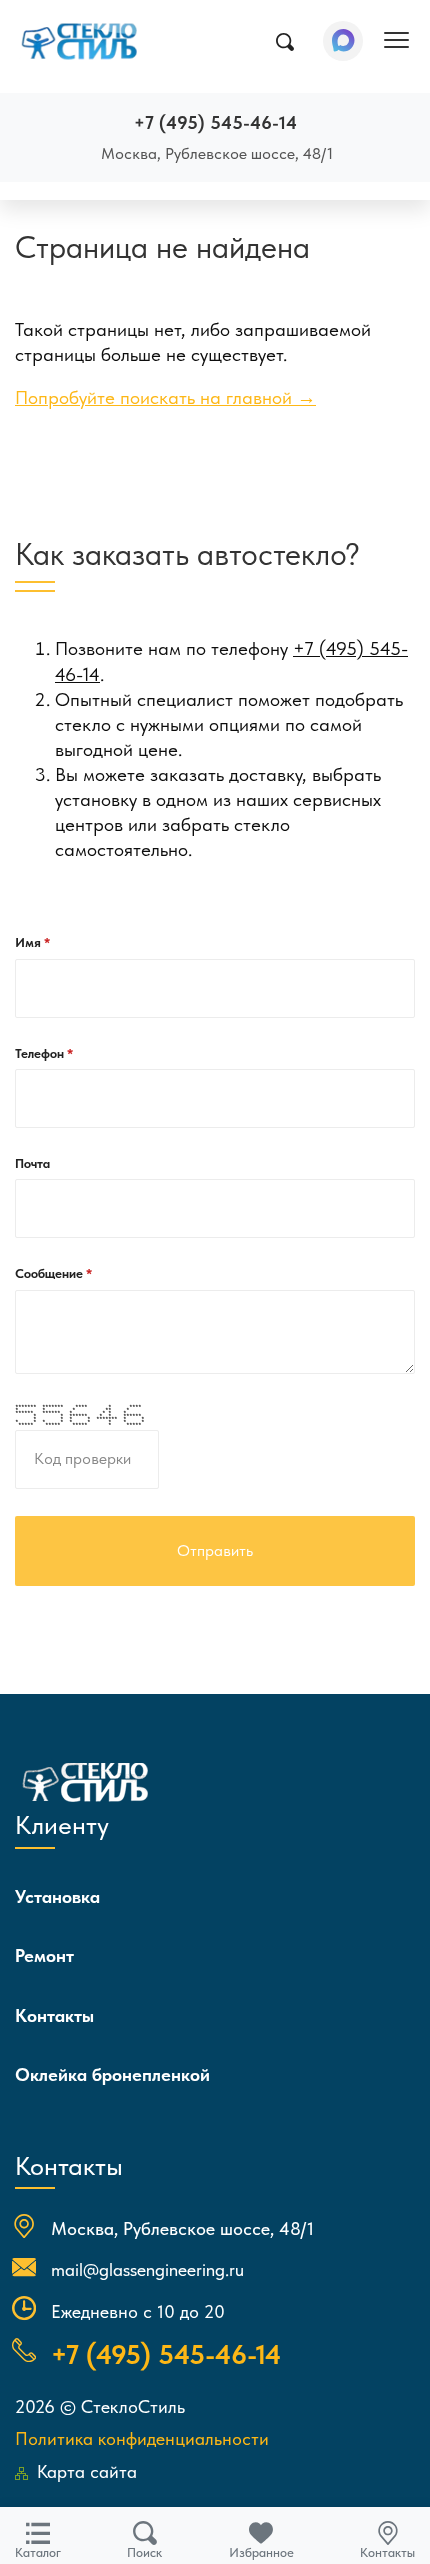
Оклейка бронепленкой (112, 2074)
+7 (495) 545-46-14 (215, 122)
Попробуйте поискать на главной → (165, 397)
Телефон (41, 1053)
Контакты (54, 2015)
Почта (32, 1163)
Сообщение (50, 1273)
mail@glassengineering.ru (147, 2269)
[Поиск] (284, 42)
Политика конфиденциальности (142, 2438)
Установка (57, 1896)
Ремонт (44, 1955)
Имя (29, 942)
